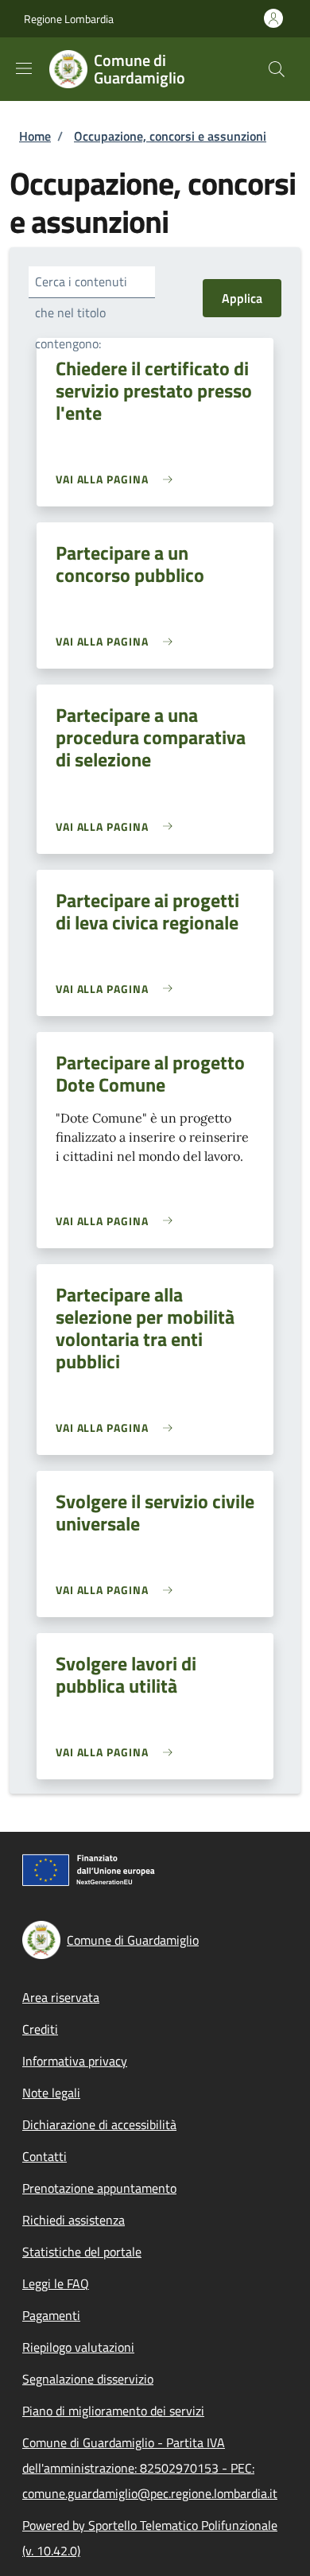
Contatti (45, 2156)
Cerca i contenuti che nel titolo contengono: (81, 312)
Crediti (40, 2029)
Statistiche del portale (82, 2252)
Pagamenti (51, 2315)
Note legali (51, 2093)
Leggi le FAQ (56, 2283)
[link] (118, 479)
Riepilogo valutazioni (78, 2347)
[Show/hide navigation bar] (24, 68)
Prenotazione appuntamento (99, 2188)
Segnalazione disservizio (88, 2379)
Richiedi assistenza (74, 2220)
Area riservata (61, 1997)
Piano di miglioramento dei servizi (113, 2411)
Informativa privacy (75, 2061)
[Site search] (277, 69)
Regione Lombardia (69, 19)
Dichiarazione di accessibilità (99, 2124)
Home (35, 136)
